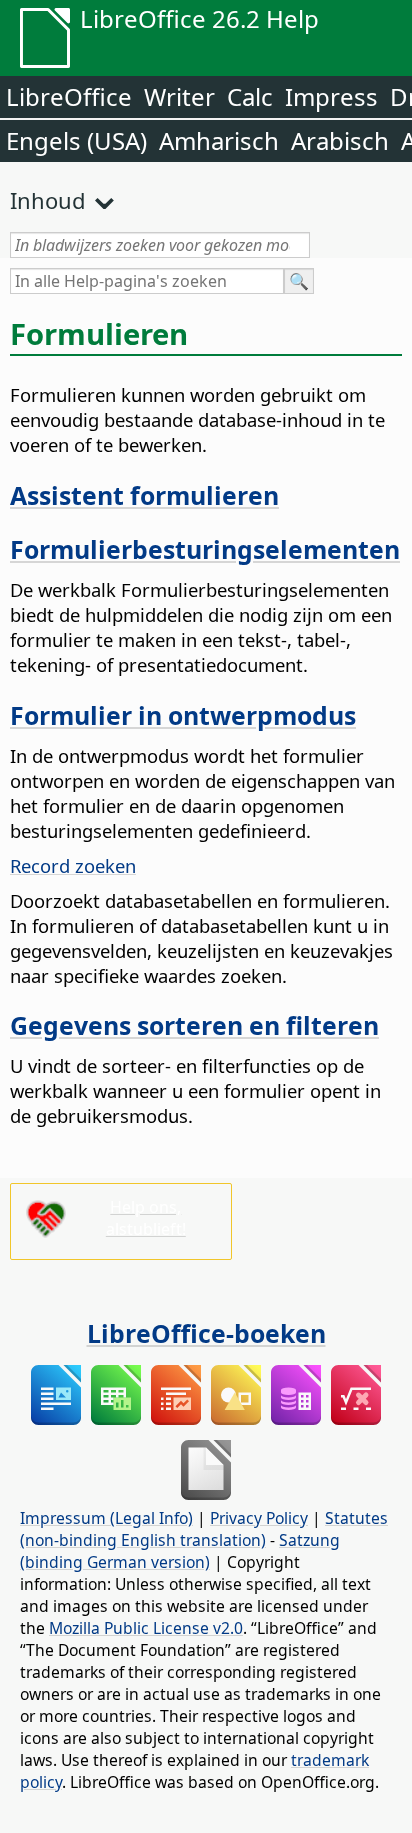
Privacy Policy (259, 1518)
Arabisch (340, 140)
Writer (179, 96)
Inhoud (48, 200)
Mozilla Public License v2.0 (146, 1628)
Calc (250, 96)
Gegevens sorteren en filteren (194, 1025)
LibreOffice (69, 96)
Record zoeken (73, 865)
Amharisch (219, 140)
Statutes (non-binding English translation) (204, 1529)
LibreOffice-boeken (206, 1333)
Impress (331, 96)
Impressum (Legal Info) (106, 1518)
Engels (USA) (76, 140)
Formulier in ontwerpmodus (183, 715)
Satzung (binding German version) (180, 1551)
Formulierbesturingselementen (205, 549)
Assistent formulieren (144, 495)
